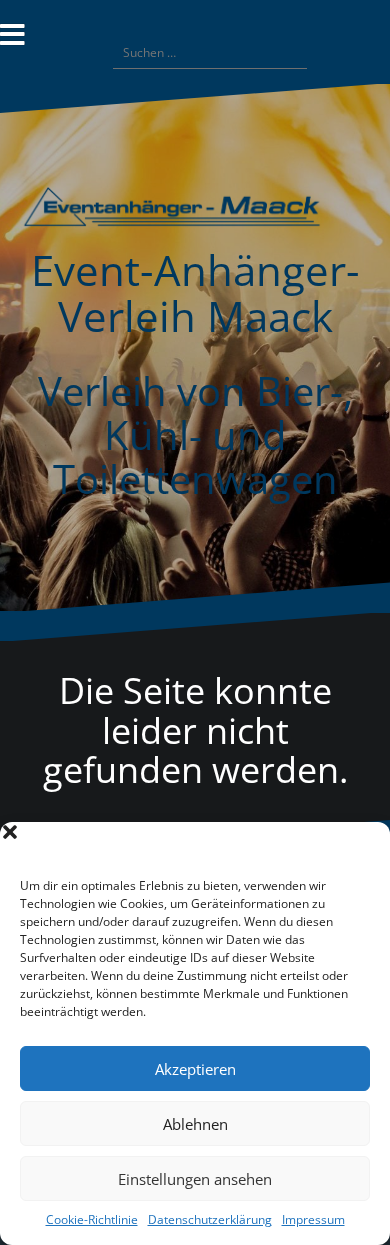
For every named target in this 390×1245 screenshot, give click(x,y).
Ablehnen (195, 1124)
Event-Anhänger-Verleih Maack (195, 292)
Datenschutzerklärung (210, 1219)
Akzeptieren (195, 1069)
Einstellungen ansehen (195, 1179)
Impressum (313, 1219)
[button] (360, 847)
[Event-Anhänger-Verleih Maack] (195, 213)
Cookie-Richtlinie (92, 1219)
